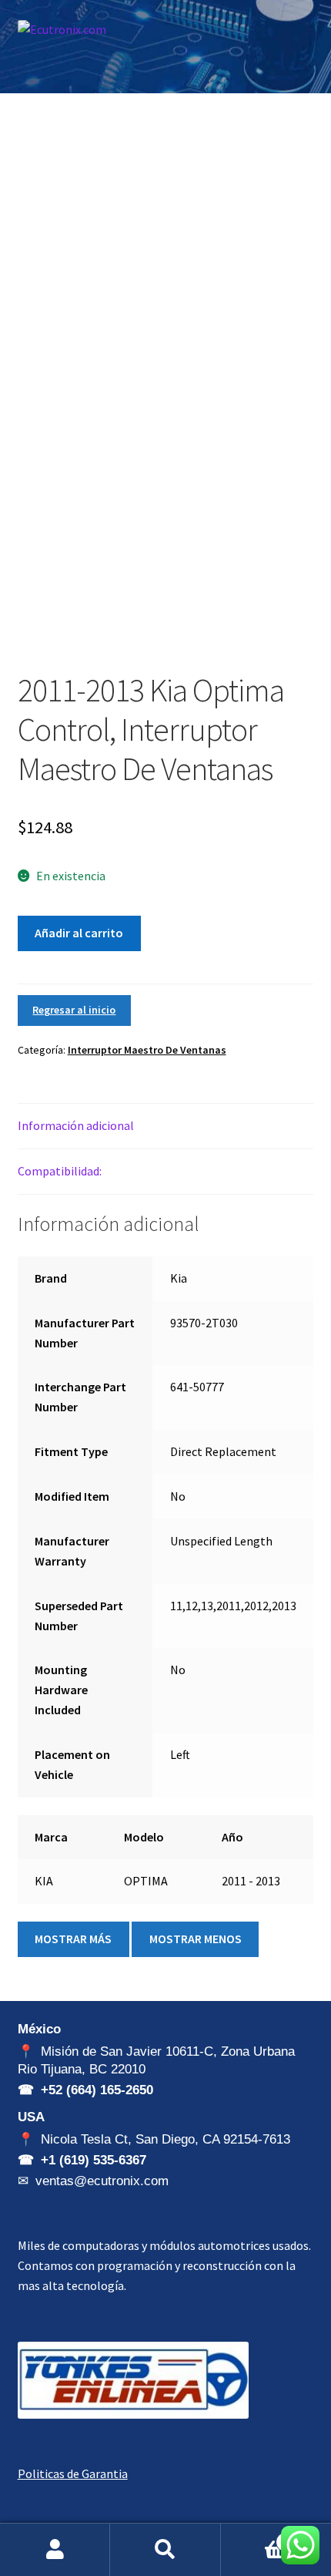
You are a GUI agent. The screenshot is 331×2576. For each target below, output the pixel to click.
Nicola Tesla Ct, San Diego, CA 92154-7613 (165, 2139)
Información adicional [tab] (76, 1125)
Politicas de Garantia (73, 2473)
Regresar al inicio (74, 1010)
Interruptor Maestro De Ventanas (147, 1050)
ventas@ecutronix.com (102, 2181)
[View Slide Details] (133, 2380)
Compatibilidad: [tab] (60, 1171)
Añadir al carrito (79, 933)
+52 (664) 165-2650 (97, 2090)
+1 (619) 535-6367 (94, 2160)
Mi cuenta (55, 2550)
